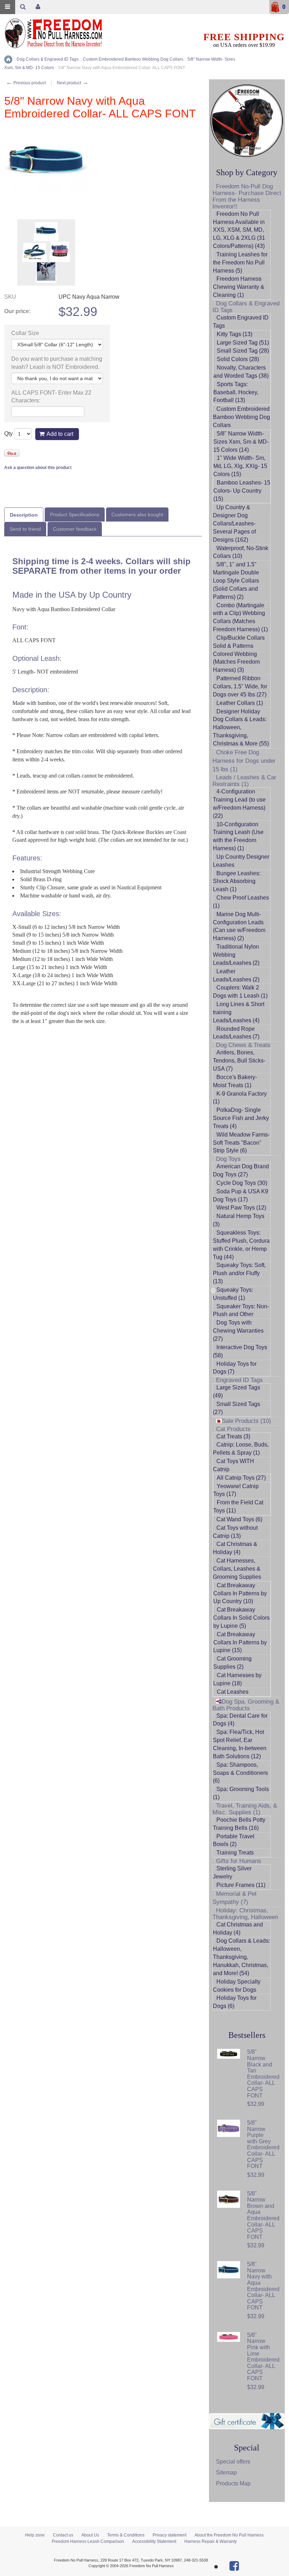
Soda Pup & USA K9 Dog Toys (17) (241, 1195)
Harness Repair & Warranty (211, 2541)
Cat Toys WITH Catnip (233, 1465)
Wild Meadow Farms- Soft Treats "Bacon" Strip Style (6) (241, 1143)
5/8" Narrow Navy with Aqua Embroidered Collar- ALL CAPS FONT (263, 2286)
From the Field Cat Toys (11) (238, 1506)
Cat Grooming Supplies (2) (232, 1663)
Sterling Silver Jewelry (232, 1872)
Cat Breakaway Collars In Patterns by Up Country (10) (240, 1593)
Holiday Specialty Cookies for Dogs (237, 1986)
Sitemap (226, 2473)
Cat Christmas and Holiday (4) (238, 1929)
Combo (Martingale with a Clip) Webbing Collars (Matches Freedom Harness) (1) (240, 617)
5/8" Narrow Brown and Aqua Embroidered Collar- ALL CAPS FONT (263, 2215)
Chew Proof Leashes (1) (241, 902)
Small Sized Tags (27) (236, 1408)
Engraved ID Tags (239, 1380)
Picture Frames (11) (241, 1885)
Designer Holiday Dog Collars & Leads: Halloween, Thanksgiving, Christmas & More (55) (241, 727)
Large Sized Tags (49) (236, 1391)
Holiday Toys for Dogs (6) (235, 2002)
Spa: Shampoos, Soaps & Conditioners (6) (240, 1773)
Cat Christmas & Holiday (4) (235, 1548)
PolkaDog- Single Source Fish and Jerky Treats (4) (241, 1118)
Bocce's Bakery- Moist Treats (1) (235, 1081)
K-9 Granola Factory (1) (240, 1098)
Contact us (63, 2535)
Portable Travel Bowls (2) (234, 1840)
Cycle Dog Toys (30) (242, 1183)
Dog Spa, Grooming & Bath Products (246, 1705)
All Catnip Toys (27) (241, 1478)
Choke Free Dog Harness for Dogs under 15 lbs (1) (244, 761)
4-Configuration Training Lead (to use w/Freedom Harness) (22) (239, 804)
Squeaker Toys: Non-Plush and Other (241, 1310)
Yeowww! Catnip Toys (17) (236, 1490)
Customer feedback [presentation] (75, 529)
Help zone (35, 2535)
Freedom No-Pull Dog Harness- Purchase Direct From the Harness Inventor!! (247, 196)
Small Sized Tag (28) (243, 351)
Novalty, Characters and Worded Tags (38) (241, 372)
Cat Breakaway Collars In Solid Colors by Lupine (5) (241, 1618)
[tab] (24, 515)
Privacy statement (170, 2535)
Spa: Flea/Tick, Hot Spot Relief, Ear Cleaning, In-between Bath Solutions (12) (240, 1744)
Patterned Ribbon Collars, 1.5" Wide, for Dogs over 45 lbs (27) (240, 686)
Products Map (233, 2483)
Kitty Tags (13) (235, 334)
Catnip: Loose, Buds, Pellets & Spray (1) (241, 1449)
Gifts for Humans (239, 1861)
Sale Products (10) (246, 1421)
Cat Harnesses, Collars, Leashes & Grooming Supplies (237, 1569)
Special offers (233, 2462)
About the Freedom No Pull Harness (229, 2535)
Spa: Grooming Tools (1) (241, 1793)
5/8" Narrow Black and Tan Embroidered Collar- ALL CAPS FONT (263, 2073)
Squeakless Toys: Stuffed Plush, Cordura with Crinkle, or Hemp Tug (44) (241, 1245)
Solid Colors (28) (238, 359)
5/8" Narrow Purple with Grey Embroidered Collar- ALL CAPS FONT (263, 2144)
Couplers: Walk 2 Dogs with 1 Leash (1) (240, 992)
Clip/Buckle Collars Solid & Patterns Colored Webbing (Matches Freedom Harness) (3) (239, 654)
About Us (90, 2535)
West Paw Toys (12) (241, 1208)
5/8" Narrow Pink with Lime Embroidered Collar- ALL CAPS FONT (263, 2357)
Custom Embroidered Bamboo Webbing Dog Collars (241, 417)
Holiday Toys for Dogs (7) (235, 1368)
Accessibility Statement (154, 2541)
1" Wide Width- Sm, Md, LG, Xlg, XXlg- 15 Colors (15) (240, 466)
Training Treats (235, 1853)
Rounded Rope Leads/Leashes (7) (236, 1033)
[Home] (8, 59)
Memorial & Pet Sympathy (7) (235, 1898)
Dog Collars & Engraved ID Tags (246, 307)
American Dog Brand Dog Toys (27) (241, 1170)
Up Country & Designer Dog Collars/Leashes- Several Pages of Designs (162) (234, 523)
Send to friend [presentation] (25, 529)
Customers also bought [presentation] (137, 514)
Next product (73, 83)
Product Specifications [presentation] (75, 514)
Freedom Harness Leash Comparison (88, 2541)
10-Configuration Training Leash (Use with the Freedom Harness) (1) (238, 836)
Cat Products (233, 1429)
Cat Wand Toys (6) (239, 1519)
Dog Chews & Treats (243, 1045)
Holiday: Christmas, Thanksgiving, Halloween (245, 1914)
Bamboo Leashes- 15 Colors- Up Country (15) (242, 491)
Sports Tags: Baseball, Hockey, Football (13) (236, 392)
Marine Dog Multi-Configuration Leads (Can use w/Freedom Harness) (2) (239, 926)
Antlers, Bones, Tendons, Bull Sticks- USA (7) (239, 1061)
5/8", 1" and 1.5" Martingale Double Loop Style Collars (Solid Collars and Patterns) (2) (236, 580)
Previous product (26, 83)
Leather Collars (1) (240, 703)
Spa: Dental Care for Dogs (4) (240, 1720)
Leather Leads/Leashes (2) (236, 975)
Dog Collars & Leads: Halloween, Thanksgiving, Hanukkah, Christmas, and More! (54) (241, 1957)
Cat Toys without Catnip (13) (235, 1532)
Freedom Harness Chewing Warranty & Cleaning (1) (239, 287)
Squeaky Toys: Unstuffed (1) (233, 1294)
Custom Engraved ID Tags (241, 322)
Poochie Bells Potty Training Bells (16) (239, 1824)
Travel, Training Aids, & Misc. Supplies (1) (245, 1809)
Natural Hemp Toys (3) (239, 1220)
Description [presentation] (24, 515)
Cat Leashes (233, 1692)
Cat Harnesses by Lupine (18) (237, 1679)
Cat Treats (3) (233, 1436)
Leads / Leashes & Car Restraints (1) (244, 781)
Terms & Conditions (126, 2535)
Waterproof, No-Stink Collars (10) (241, 552)
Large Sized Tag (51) (243, 343)
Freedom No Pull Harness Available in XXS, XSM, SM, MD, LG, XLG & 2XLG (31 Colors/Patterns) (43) (239, 230)
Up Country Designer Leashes (241, 861)
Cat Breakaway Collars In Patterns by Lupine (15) (240, 1642)
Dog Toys (228, 1159)
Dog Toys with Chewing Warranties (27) (238, 1331)
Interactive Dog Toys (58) (240, 1351)
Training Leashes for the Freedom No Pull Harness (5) (240, 263)
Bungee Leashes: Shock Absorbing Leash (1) (237, 881)
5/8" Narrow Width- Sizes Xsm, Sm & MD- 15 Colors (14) (241, 442)
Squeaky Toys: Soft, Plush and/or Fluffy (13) (239, 1273)
